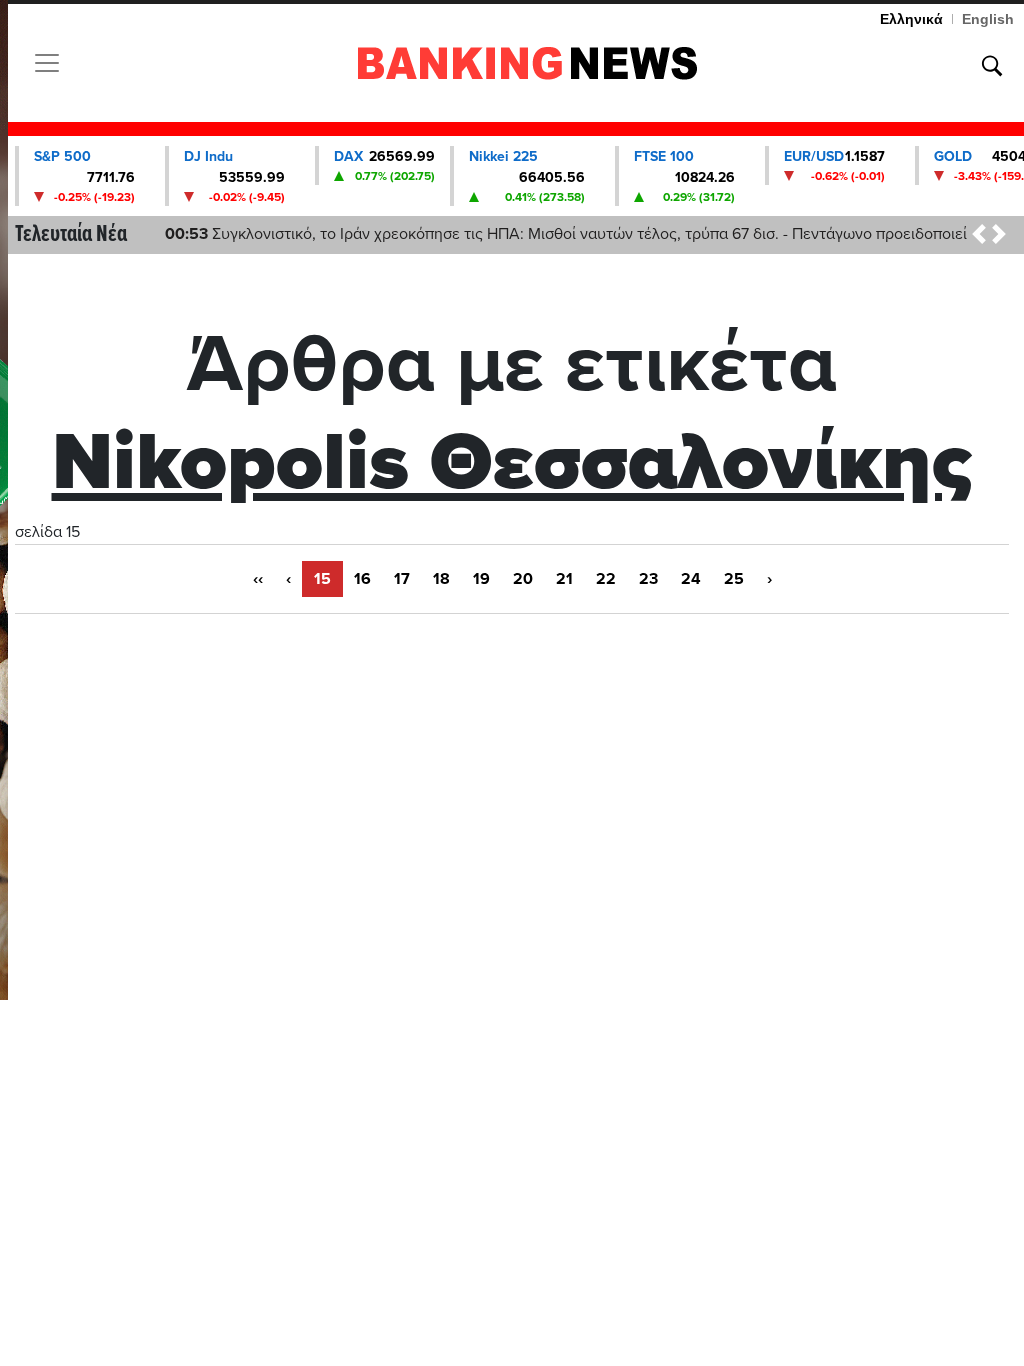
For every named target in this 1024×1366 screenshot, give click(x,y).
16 (362, 579)
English (988, 19)
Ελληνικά (911, 19)
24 (691, 579)
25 (734, 579)
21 (564, 579)
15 (322, 579)
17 (402, 579)
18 (441, 579)
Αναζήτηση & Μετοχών (992, 66)
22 (606, 579)
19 (481, 579)
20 (523, 579)
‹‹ (258, 579)
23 (648, 579)
